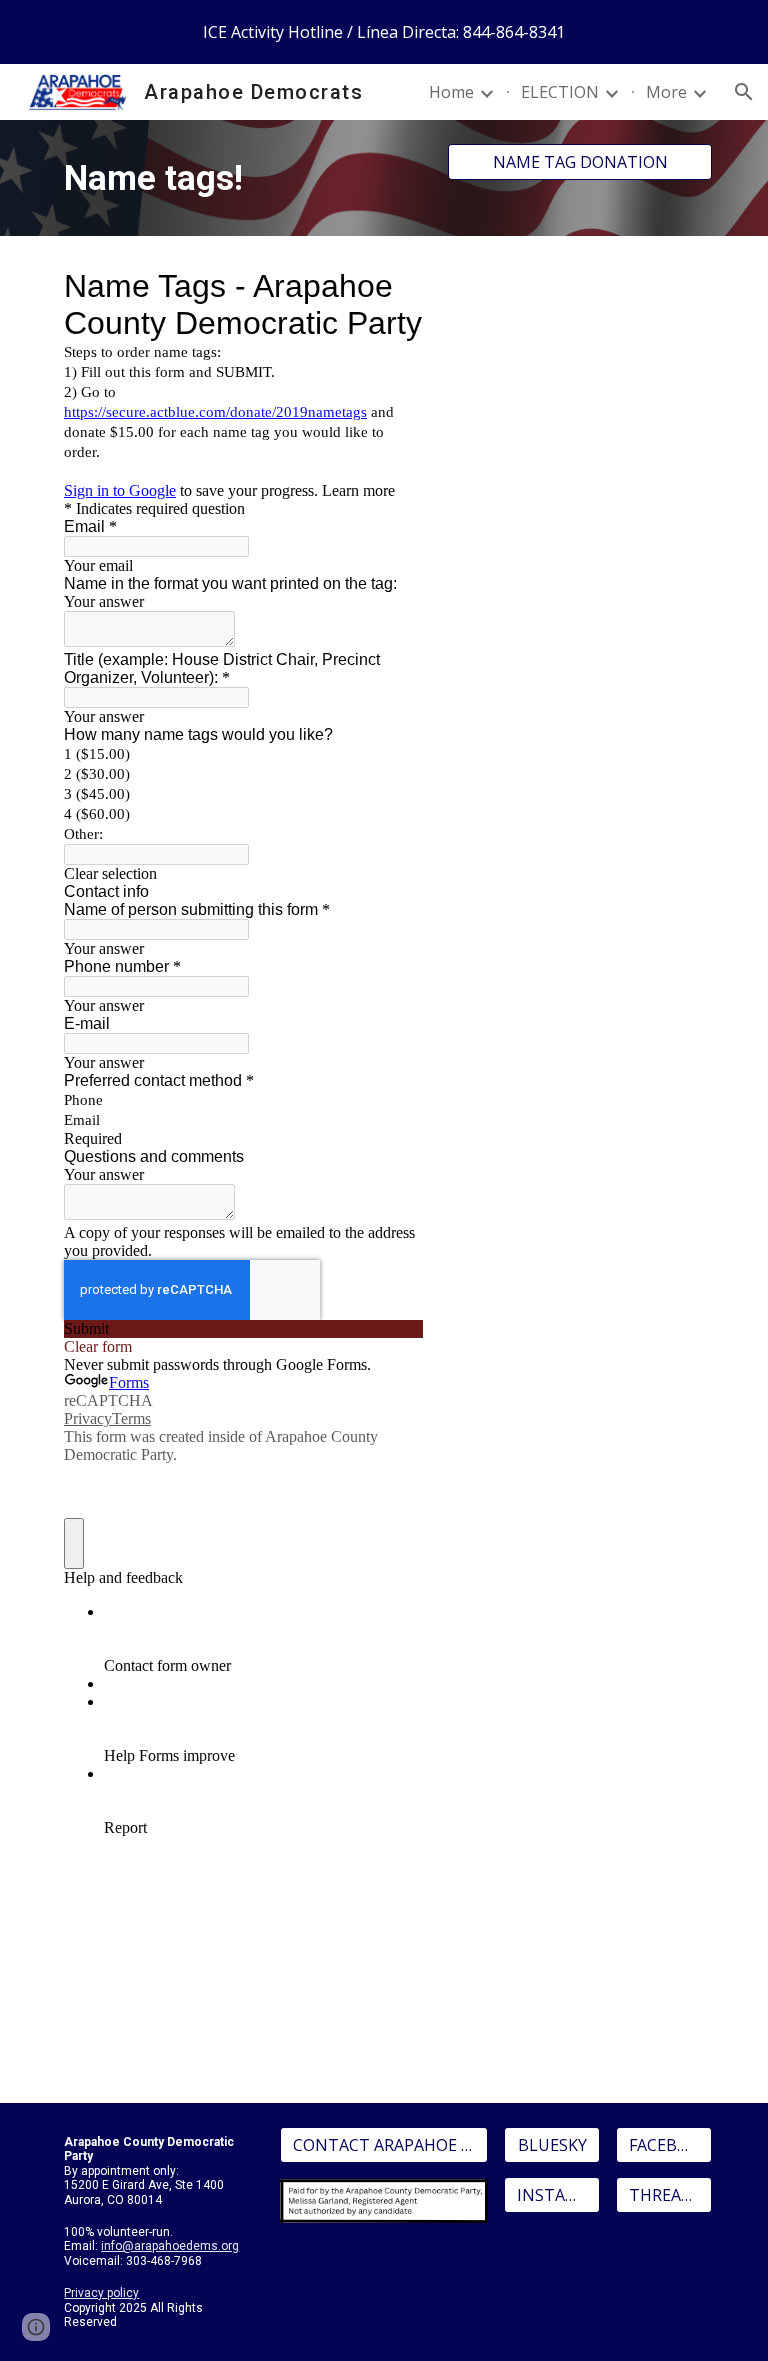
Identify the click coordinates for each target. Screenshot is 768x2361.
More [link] (666, 92)
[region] (384, 32)
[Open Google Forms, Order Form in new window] (394, 286)
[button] (744, 92)
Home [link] (451, 92)
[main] (243, 178)
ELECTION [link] (560, 92)
